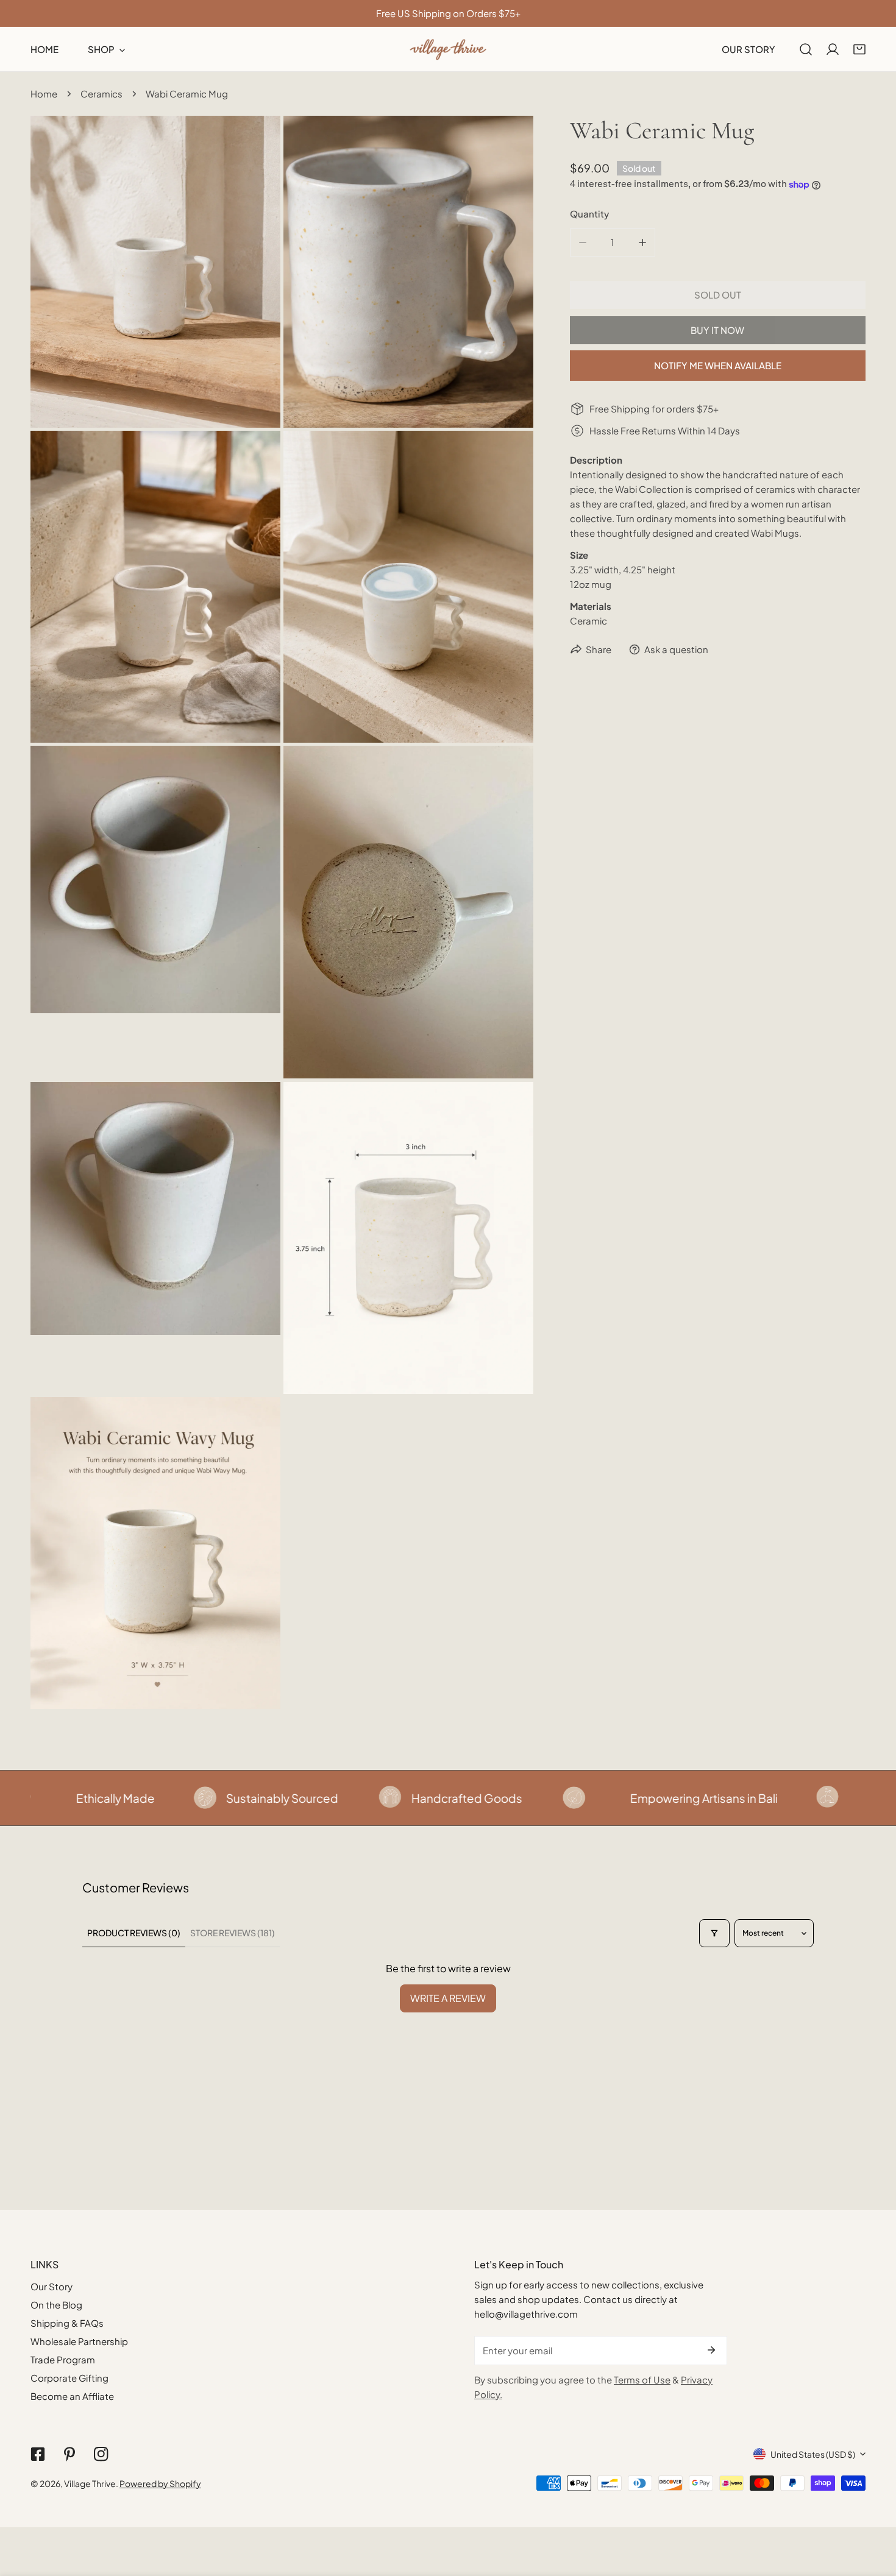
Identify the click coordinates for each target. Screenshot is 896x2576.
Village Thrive (90, 2483)
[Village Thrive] (448, 49)
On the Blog (56, 2305)
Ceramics (101, 94)
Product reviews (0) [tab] (134, 1933)
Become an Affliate (72, 2396)
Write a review (448, 1998)
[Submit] (711, 2350)
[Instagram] (101, 2454)
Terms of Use (642, 2380)
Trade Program (63, 2359)
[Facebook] (38, 2454)
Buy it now (717, 330)
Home (44, 94)
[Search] (806, 49)
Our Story (52, 2286)
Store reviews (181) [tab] (233, 1933)
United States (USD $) (813, 2454)
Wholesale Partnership (79, 2341)
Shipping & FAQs (67, 2323)
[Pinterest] (69, 2454)
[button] (859, 49)
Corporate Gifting (69, 2378)
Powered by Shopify (160, 2483)
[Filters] (714, 1933)
